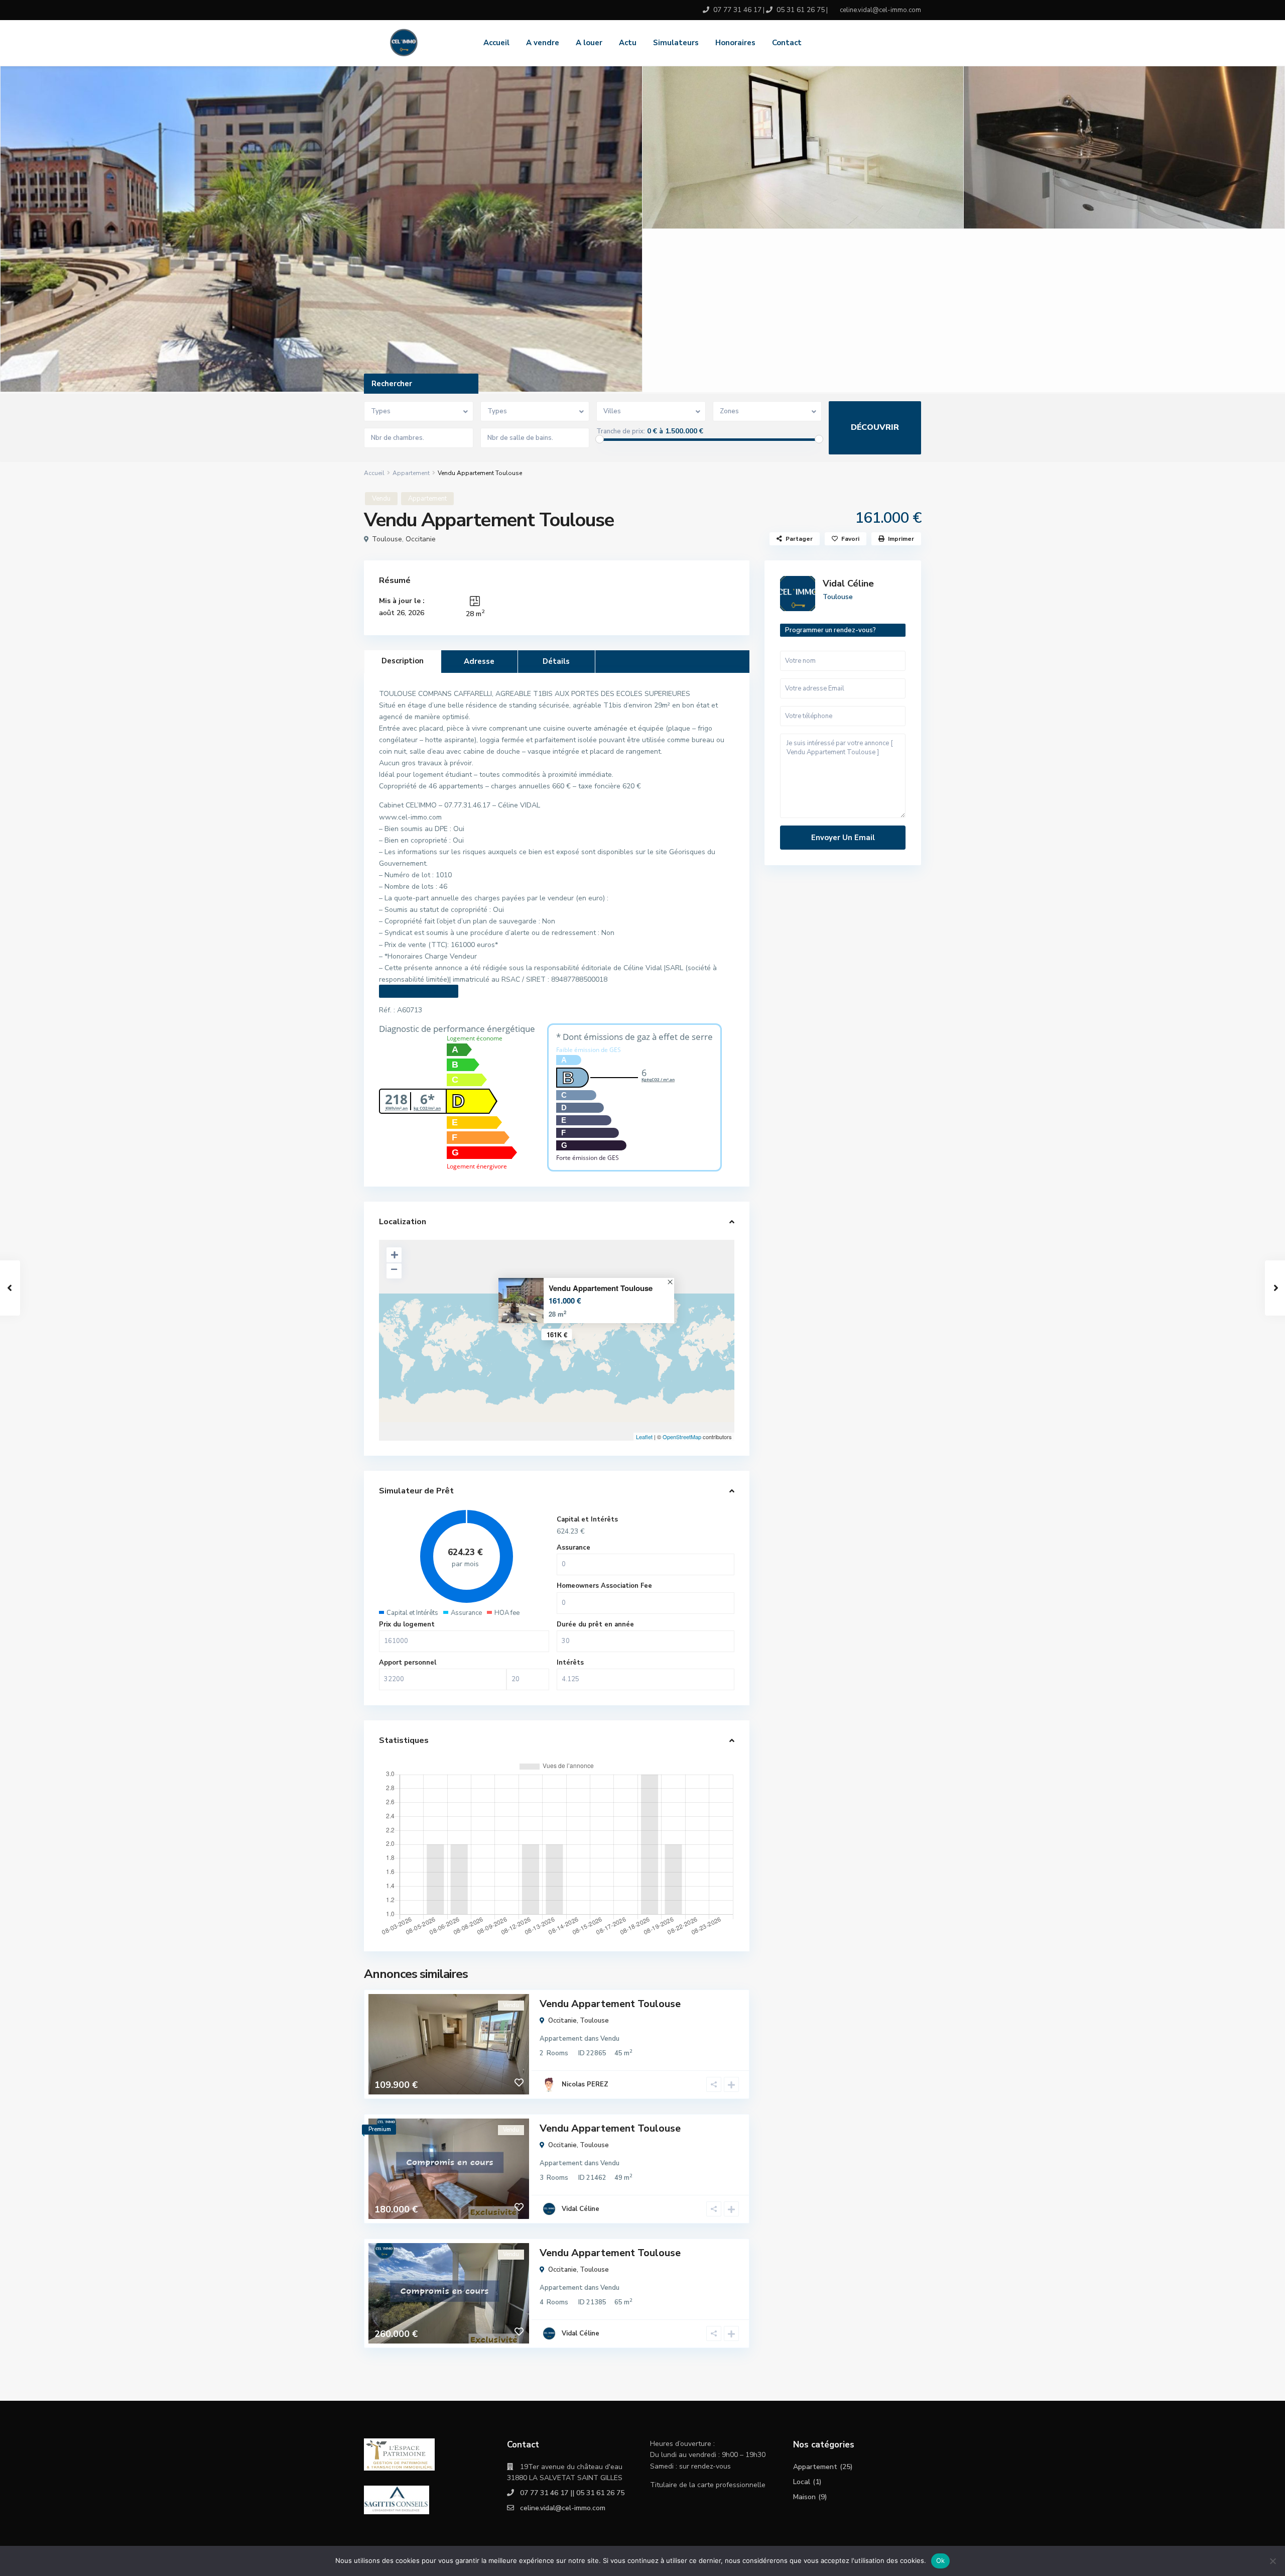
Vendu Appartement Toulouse (601, 1288)
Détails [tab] (556, 661)
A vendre (543, 43)
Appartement (411, 473)
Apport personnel (408, 1663)
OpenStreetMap (682, 1437)
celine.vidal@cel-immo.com (563, 2508)
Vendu (381, 499)
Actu (628, 43)
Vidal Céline (581, 2209)
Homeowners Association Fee (604, 1586)
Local (802, 2482)
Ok (941, 2560)
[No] (1272, 2561)
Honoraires (735, 43)
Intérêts (570, 1663)
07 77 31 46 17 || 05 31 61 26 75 (572, 2493)
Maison (804, 2497)
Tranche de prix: (621, 431)
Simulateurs (676, 43)
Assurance (573, 1548)
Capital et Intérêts (587, 1519)
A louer (589, 43)
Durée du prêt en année (595, 1624)
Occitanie (421, 539)
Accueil (496, 43)
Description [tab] (403, 661)
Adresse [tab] (479, 661)
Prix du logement (407, 1624)
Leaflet (644, 1437)
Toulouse (387, 539)
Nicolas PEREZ (585, 2084)
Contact (787, 43)
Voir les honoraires (419, 991)
